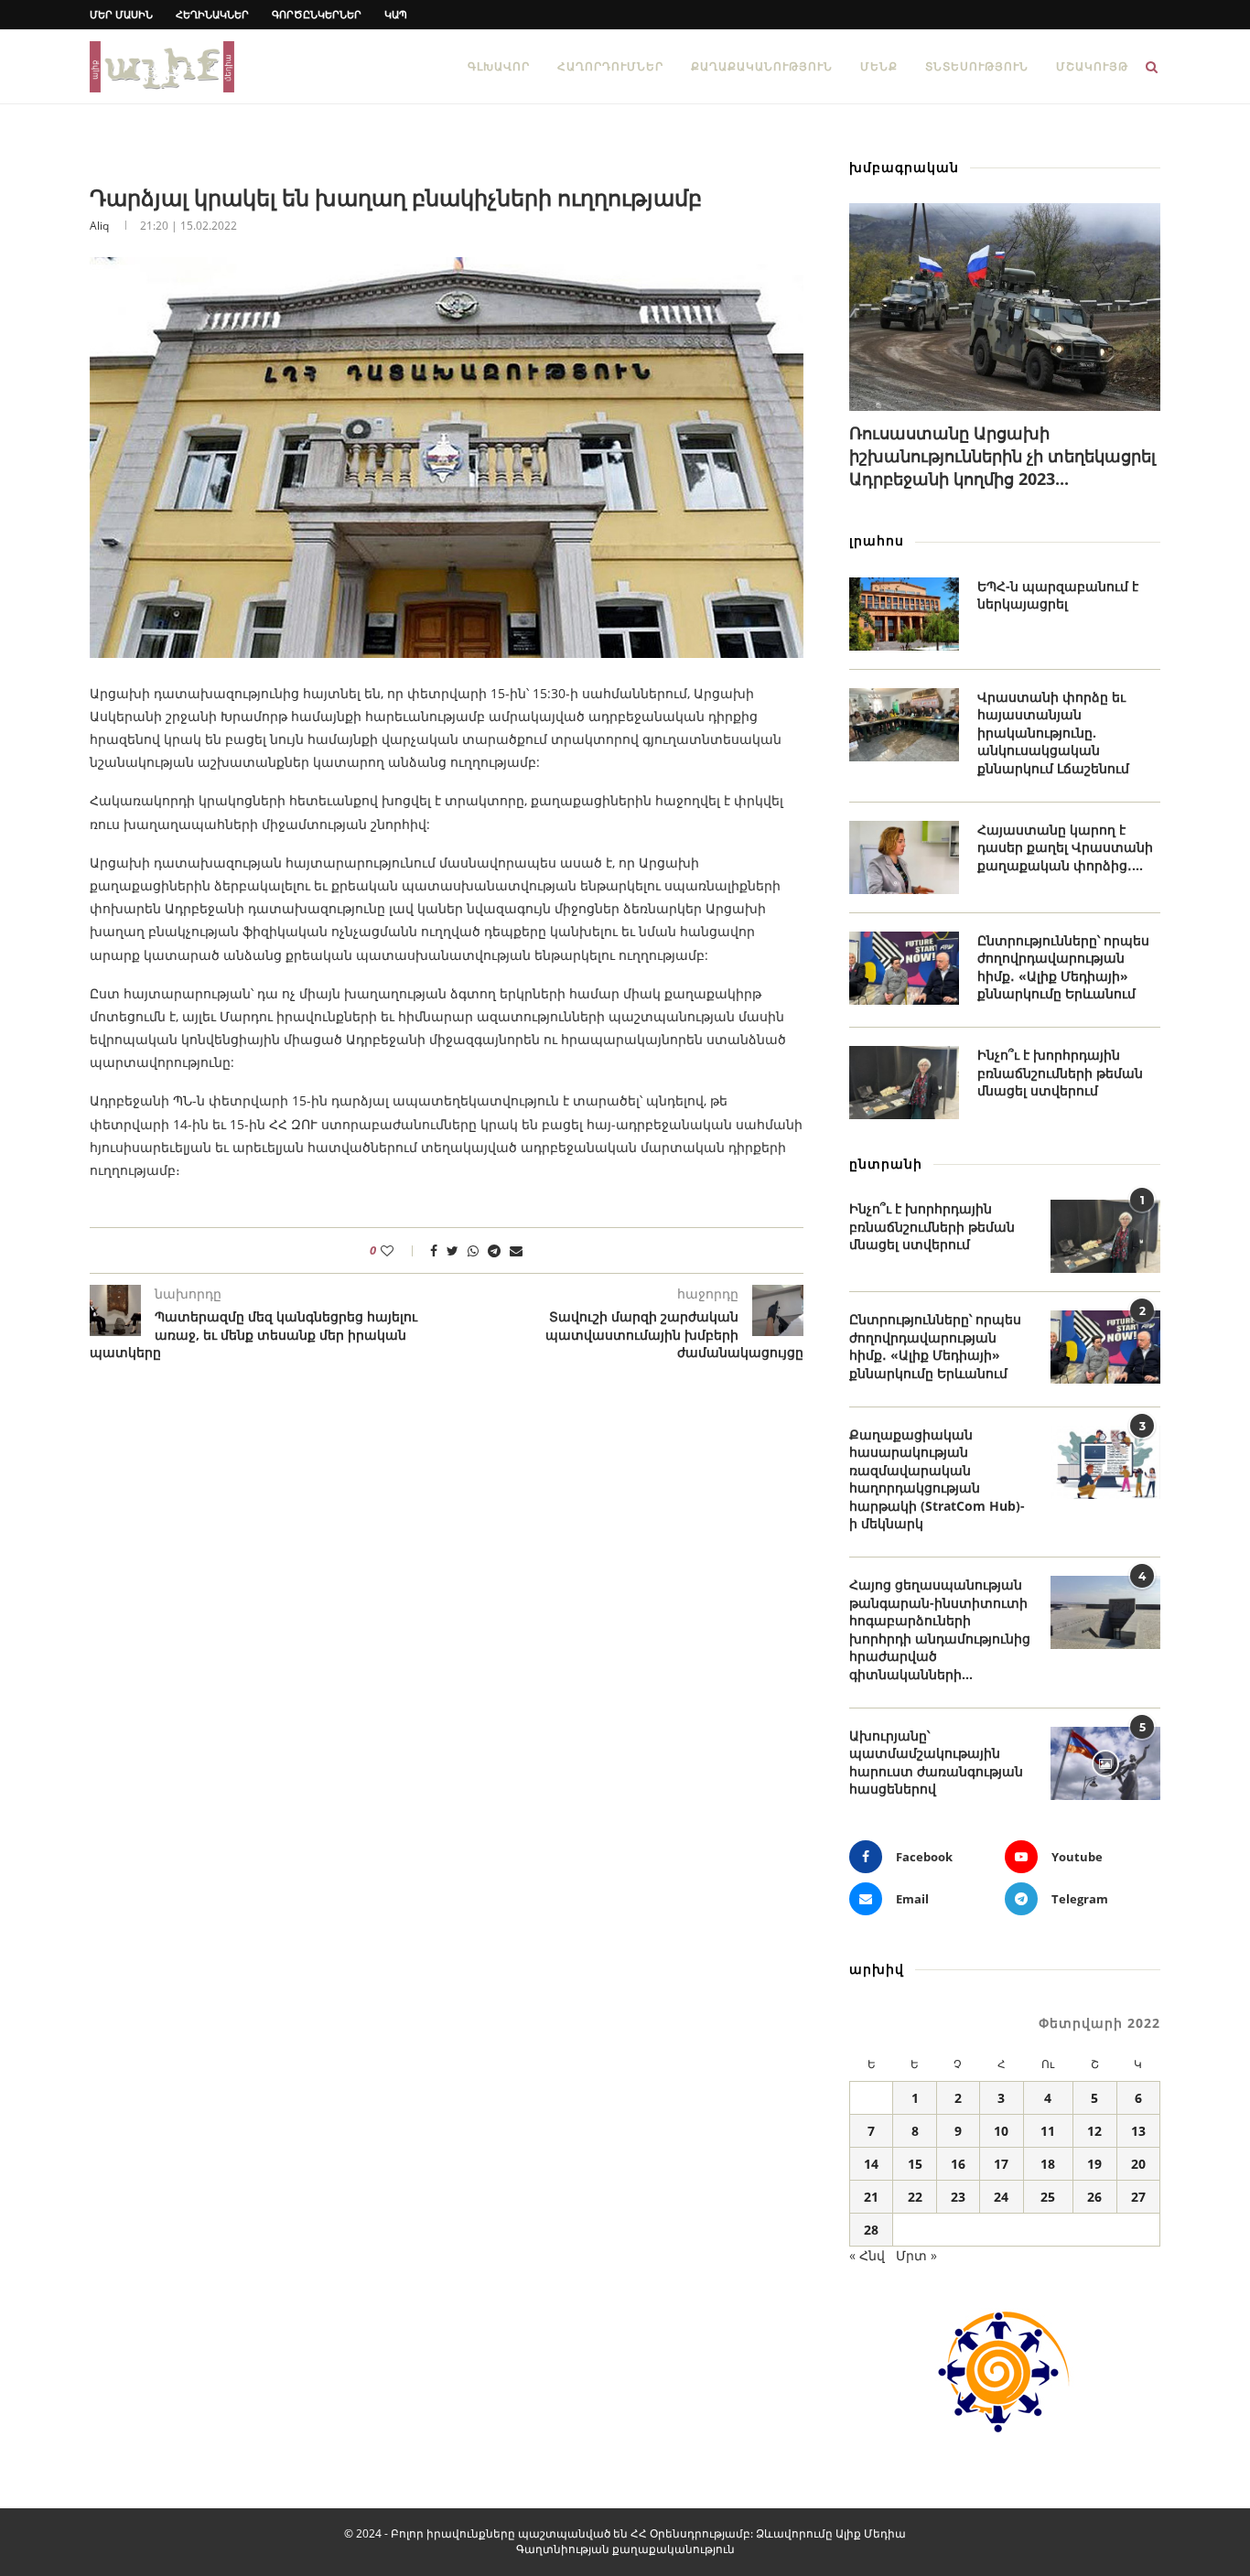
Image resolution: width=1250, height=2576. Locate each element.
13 (1138, 2131)
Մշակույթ (1092, 66)
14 (871, 2164)
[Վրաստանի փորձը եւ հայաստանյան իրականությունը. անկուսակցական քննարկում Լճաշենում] (904, 725)
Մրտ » (916, 2255)
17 (1001, 2164)
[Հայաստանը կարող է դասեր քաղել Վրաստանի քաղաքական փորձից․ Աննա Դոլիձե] (904, 857)
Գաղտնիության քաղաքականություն (625, 2549)
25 (1048, 2197)
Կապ (396, 14)
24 (1001, 2197)
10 (1001, 2131)
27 (1138, 2197)
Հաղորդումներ (610, 66)
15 (915, 2164)
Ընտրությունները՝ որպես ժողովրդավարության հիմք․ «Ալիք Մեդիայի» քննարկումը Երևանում (1063, 967)
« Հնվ (867, 2255)
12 (1094, 2131)
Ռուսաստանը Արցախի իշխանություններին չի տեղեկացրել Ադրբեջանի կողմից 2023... (1002, 456)
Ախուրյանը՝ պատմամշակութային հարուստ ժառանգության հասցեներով (936, 1762)
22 (915, 2197)
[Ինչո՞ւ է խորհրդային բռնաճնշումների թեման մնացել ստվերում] (904, 1083)
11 (1048, 2131)
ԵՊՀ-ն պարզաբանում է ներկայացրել (1058, 595)
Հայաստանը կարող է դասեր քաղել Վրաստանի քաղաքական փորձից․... (1065, 847)
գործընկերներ (317, 14)
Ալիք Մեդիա (871, 2533)
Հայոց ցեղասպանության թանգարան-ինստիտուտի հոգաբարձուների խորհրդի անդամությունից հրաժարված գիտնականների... (940, 1629)
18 (1048, 2164)
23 (958, 2197)
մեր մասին (121, 14)
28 (871, 2230)
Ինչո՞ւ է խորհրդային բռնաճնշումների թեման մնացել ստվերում (1060, 1072)
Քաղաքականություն (762, 66)
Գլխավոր (499, 66)
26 (1094, 2197)
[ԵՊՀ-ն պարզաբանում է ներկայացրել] (904, 614)
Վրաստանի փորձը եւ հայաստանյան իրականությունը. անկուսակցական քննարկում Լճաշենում (1053, 733)
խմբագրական (904, 167)
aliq (99, 226)
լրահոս (877, 540)
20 (1138, 2164)
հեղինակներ (212, 14)
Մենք (879, 66)
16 (958, 2164)
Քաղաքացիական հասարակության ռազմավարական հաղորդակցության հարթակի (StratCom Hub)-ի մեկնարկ (937, 1479)
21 (871, 2197)
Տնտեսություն (977, 66)
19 (1094, 2164)
